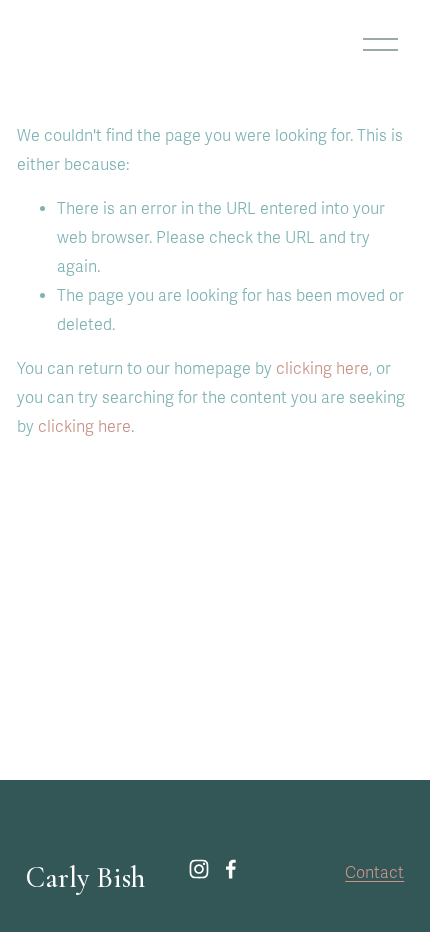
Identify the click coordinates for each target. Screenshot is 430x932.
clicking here (322, 369)
